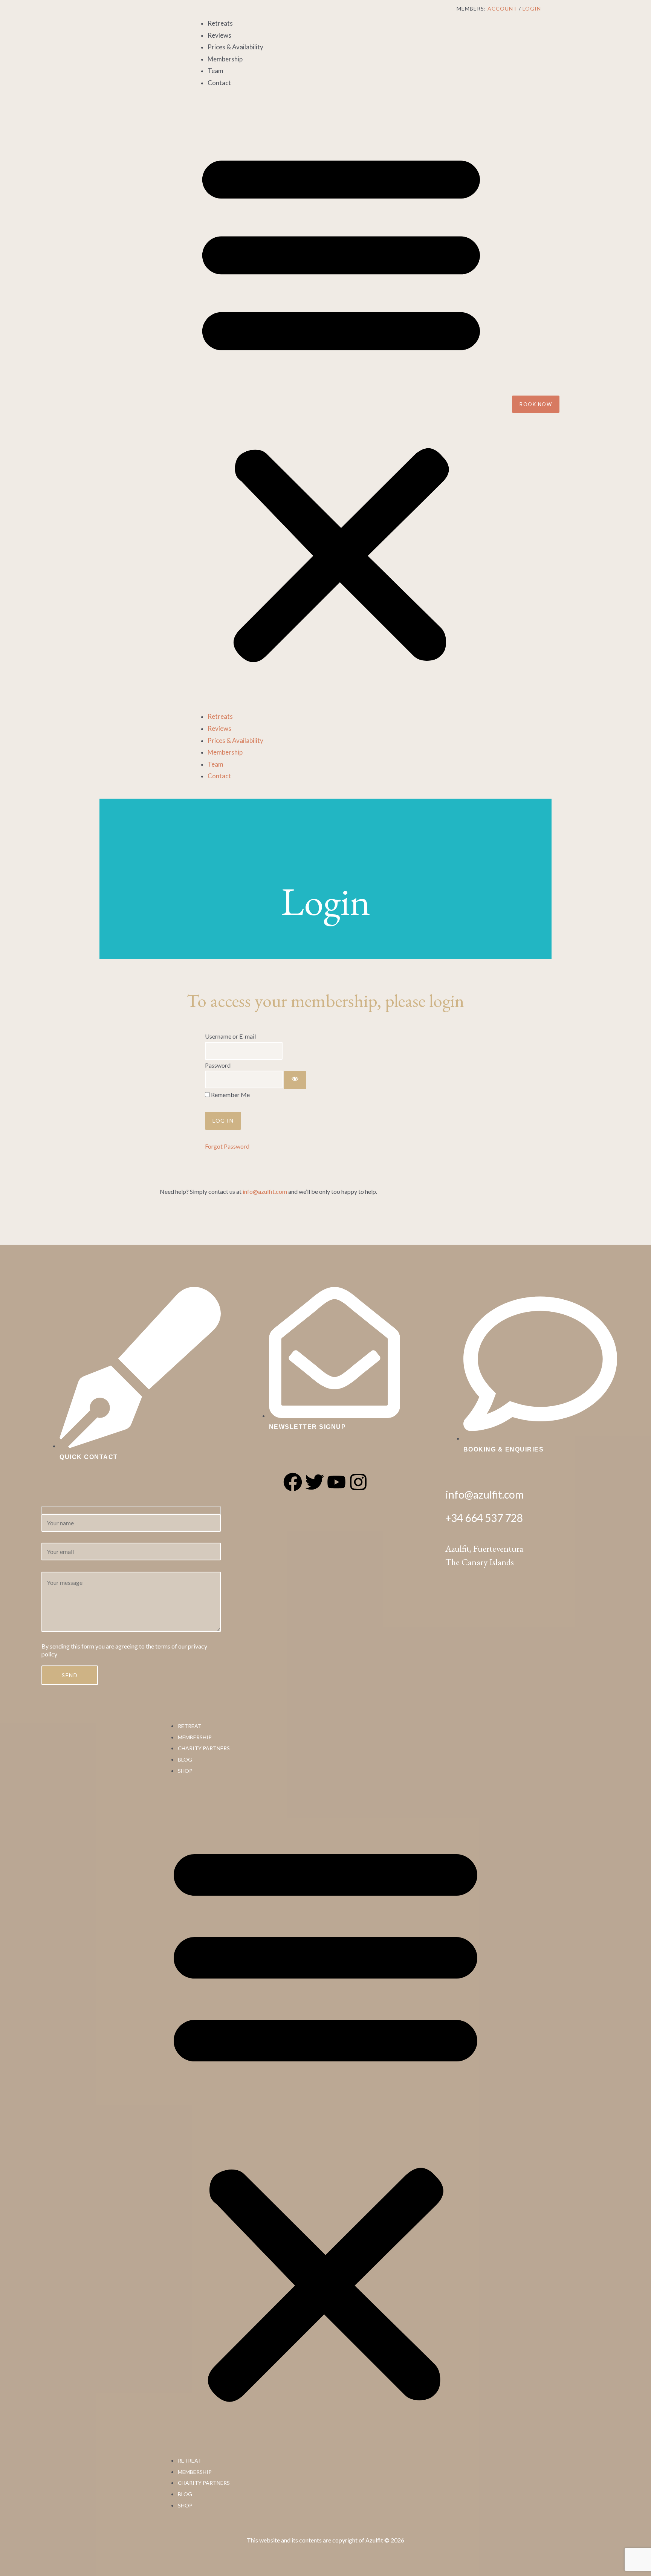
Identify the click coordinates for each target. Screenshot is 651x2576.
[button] (341, 404)
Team (215, 71)
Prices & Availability (235, 47)
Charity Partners (204, 1748)
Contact (219, 83)
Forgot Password (227, 1146)
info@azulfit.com (265, 1191)
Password (218, 1065)
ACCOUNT (502, 8)
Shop (185, 1771)
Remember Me (230, 1095)
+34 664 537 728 (484, 1518)
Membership (225, 59)
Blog (185, 1759)
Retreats (220, 23)
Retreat (190, 1726)
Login (532, 8)
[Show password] (295, 1080)
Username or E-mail (230, 1036)
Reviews (219, 35)
